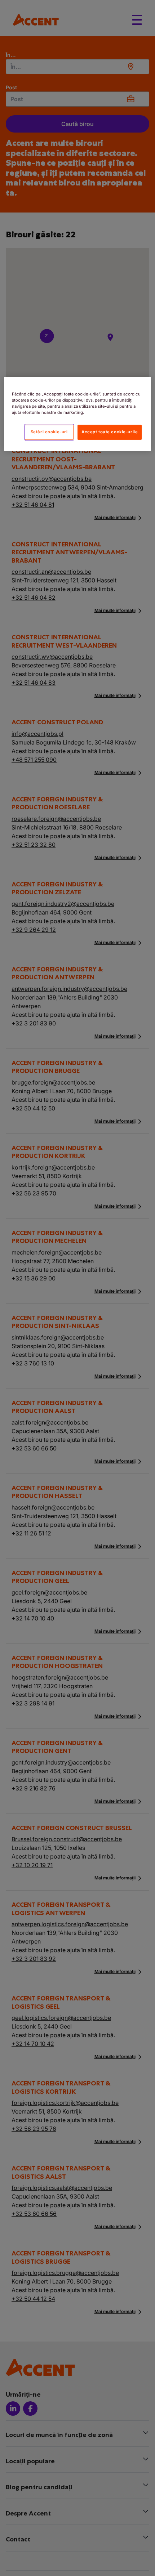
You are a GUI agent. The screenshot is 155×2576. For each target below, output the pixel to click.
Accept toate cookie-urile (110, 432)
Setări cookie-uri (49, 432)
